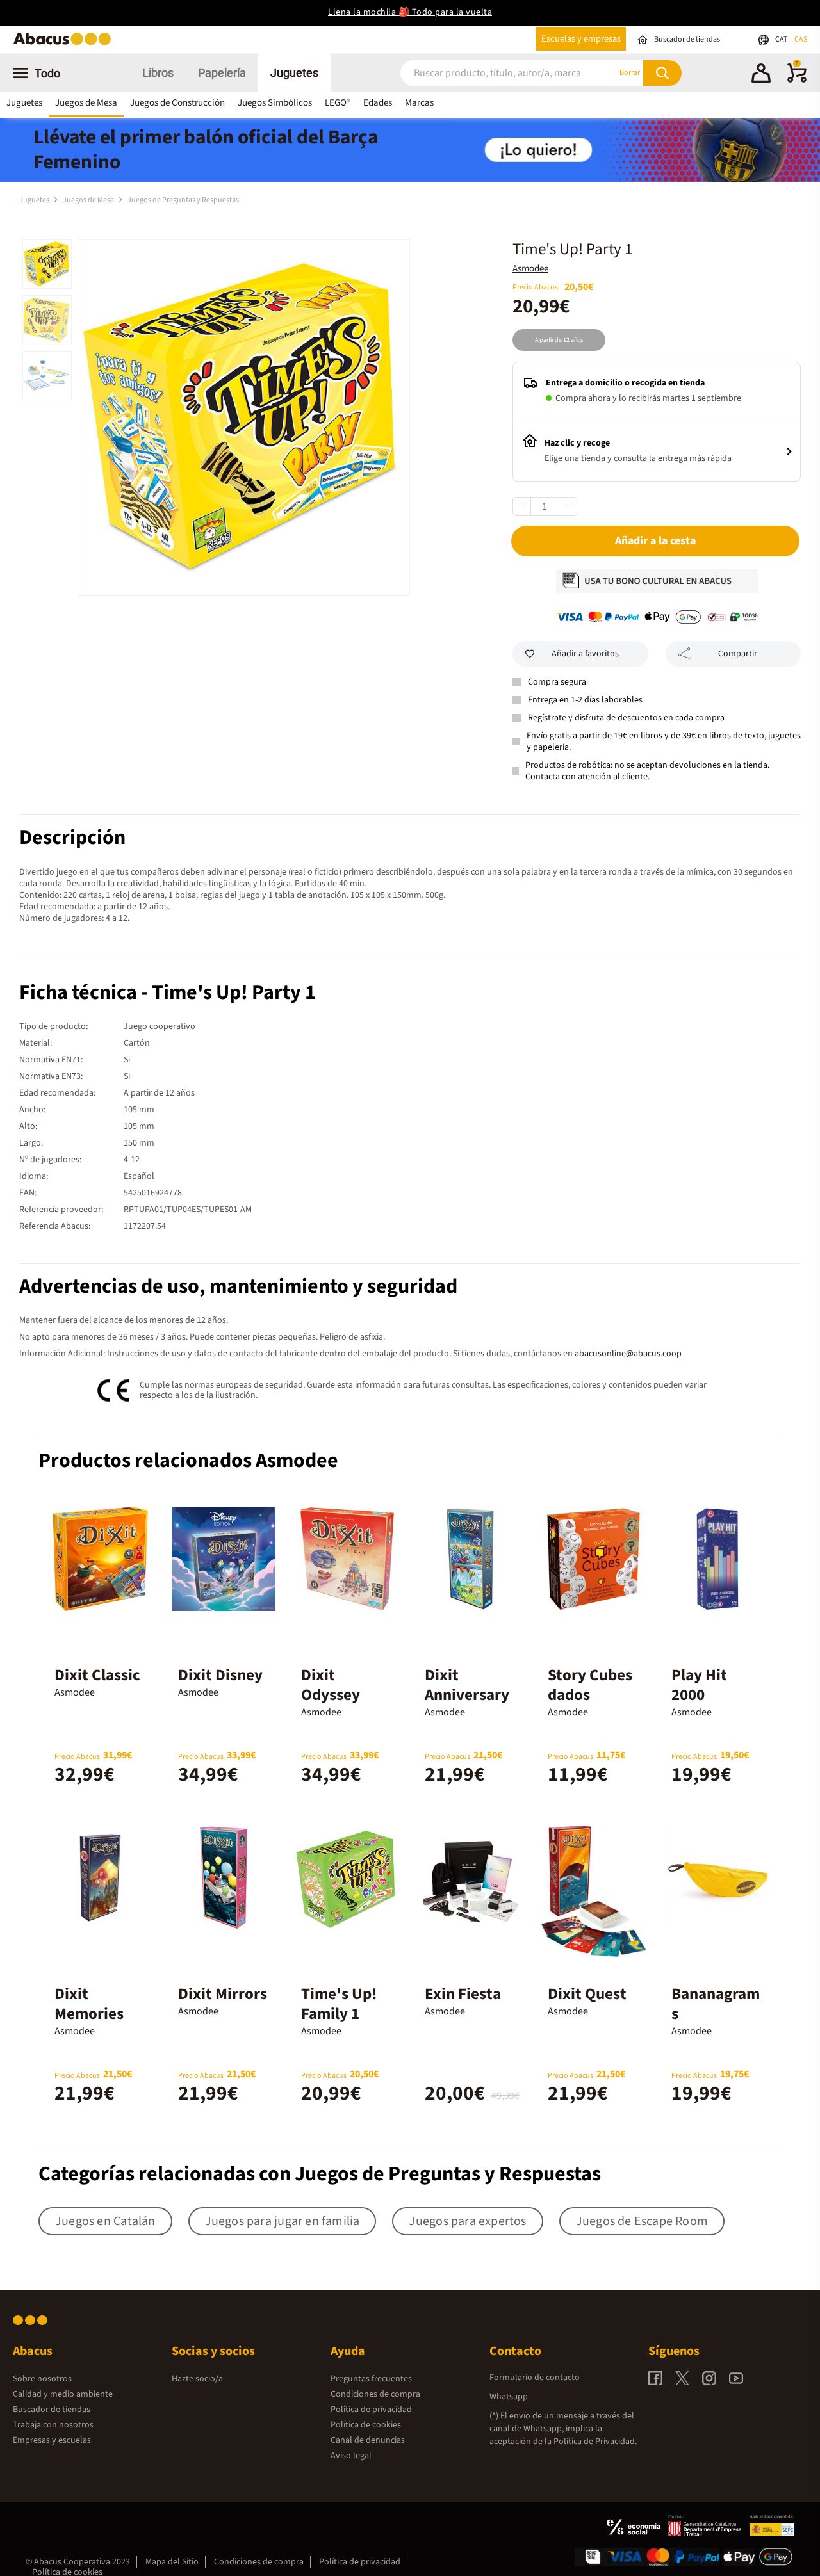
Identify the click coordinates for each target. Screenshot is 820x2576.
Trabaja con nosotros (53, 2425)
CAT (782, 39)
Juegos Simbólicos (275, 103)
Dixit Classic (97, 1675)
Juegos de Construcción (177, 103)
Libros (158, 73)
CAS (801, 39)
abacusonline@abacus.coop (628, 1354)
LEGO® (338, 103)
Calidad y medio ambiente (63, 2394)
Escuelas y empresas (581, 39)
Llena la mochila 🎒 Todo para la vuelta (410, 12)
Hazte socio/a (197, 2379)
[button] (761, 75)
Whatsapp (509, 2397)
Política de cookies (366, 2425)
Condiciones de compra (375, 2394)
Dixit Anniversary (467, 1685)
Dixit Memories (89, 2004)
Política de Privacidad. (595, 2442)
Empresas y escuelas (52, 2440)
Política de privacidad (371, 2410)
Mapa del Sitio (172, 2562)
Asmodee (530, 269)
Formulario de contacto (535, 2378)
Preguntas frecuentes (371, 2379)
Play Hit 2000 (699, 1685)
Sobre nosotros (42, 2379)
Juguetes (294, 73)
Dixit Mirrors (223, 1994)
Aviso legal (351, 2456)
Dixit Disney (220, 1675)
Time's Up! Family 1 (339, 2004)
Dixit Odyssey (331, 1685)
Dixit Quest (587, 1994)
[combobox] (493, 73)
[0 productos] (797, 80)
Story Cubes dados (590, 1685)
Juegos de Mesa (86, 103)
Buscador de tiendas (52, 2410)
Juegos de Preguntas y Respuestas (183, 200)
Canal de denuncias (368, 2440)
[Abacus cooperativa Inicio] (65, 44)
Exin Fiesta (463, 1994)
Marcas (419, 103)
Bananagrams (716, 2004)
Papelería (222, 73)
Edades (378, 103)
